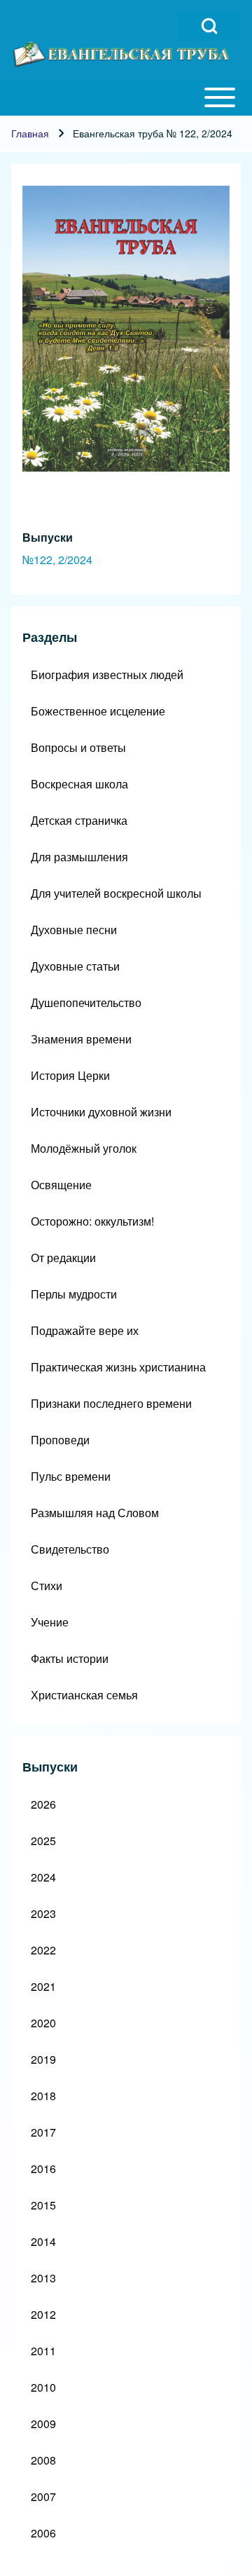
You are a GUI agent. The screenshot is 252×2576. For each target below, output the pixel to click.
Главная (30, 133)
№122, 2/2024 (57, 560)
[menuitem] (126, 675)
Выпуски (48, 537)
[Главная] (122, 54)
